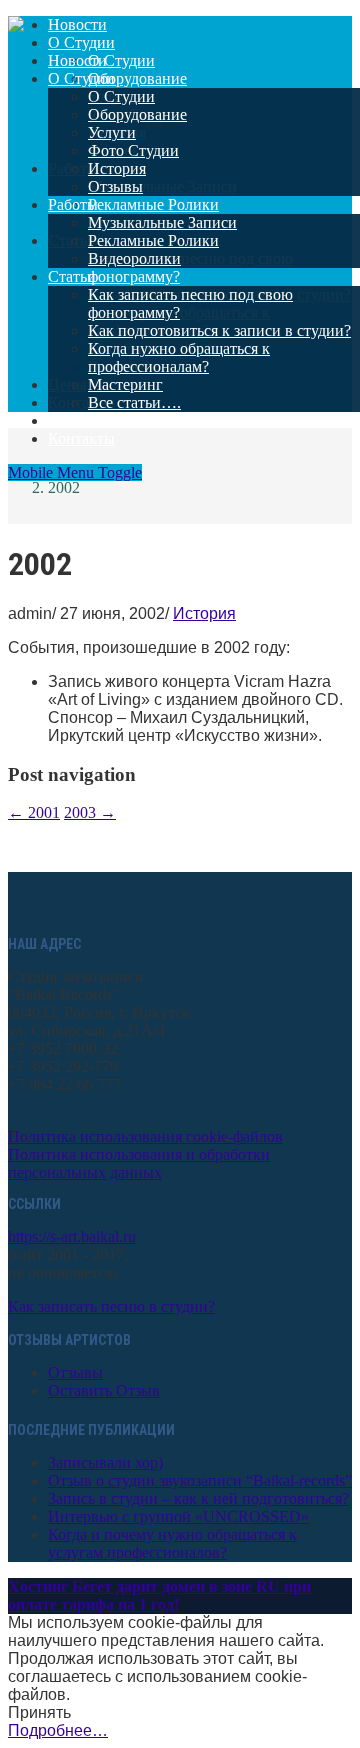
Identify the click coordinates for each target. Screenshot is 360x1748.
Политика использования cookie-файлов (145, 1136)
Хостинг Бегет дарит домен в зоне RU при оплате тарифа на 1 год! (159, 1595)
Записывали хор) (105, 1462)
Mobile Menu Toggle (75, 472)
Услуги (112, 132)
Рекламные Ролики (153, 240)
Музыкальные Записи (162, 222)
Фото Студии (133, 150)
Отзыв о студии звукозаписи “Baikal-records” (200, 1480)
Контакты (81, 438)
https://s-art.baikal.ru (72, 1236)
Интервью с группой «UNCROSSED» (178, 1516)
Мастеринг (125, 384)
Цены (67, 420)
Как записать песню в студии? (111, 1306)
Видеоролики (134, 258)
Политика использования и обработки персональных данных (139, 1163)
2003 (90, 812)
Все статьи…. (134, 402)
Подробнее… (58, 1730)
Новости (77, 60)
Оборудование (137, 114)
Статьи (72, 276)
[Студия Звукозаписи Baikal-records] (16, 26)
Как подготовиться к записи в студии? (219, 330)
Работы (73, 204)
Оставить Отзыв (104, 1390)
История (117, 168)
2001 (34, 812)
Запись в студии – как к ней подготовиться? (198, 1498)
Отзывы (115, 186)
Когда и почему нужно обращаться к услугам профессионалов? (172, 1543)
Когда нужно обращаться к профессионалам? (179, 357)
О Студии (81, 78)
